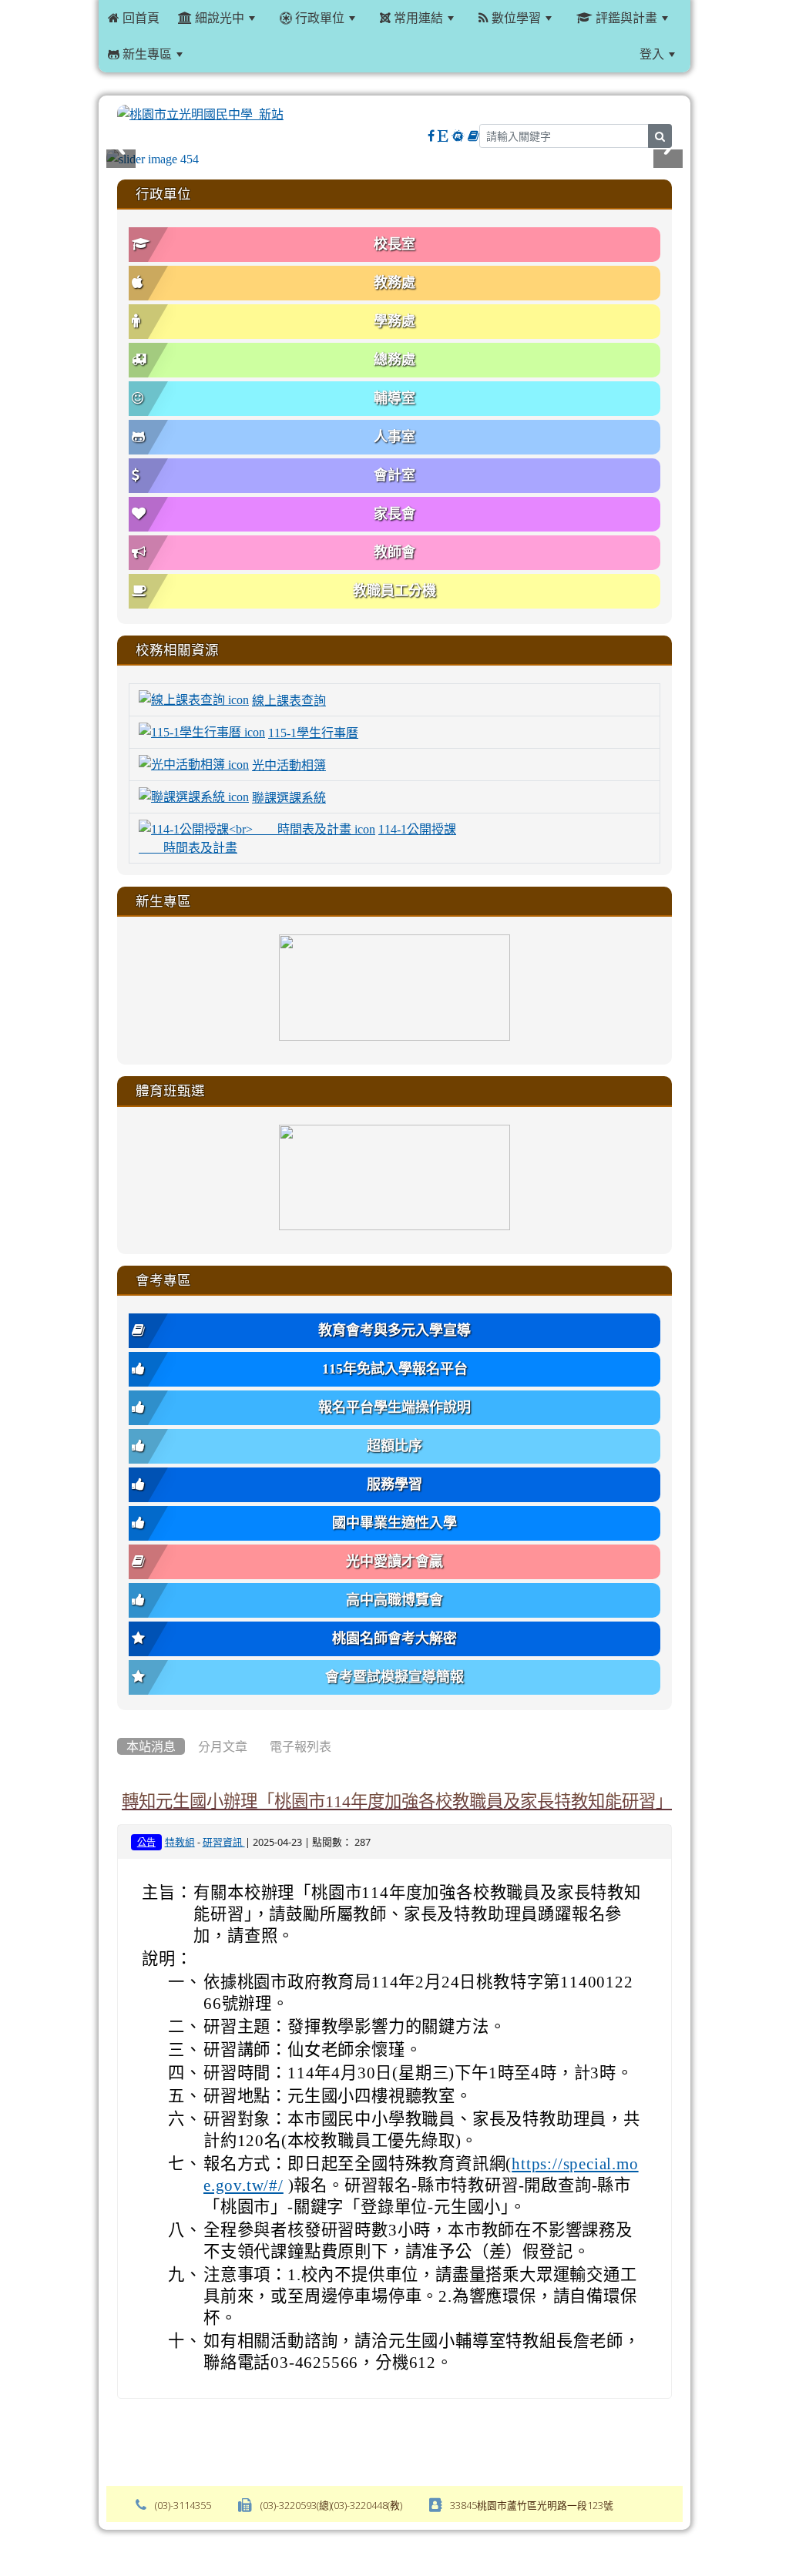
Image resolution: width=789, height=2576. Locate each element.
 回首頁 (134, 18)
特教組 (180, 1842)
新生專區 (146, 54)
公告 (146, 1843)
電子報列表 (300, 1746)
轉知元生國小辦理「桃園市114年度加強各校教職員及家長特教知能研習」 (397, 1801)
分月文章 (223, 1746)
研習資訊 (224, 1842)
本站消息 (151, 1746)
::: (211, 54)
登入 (652, 54)
